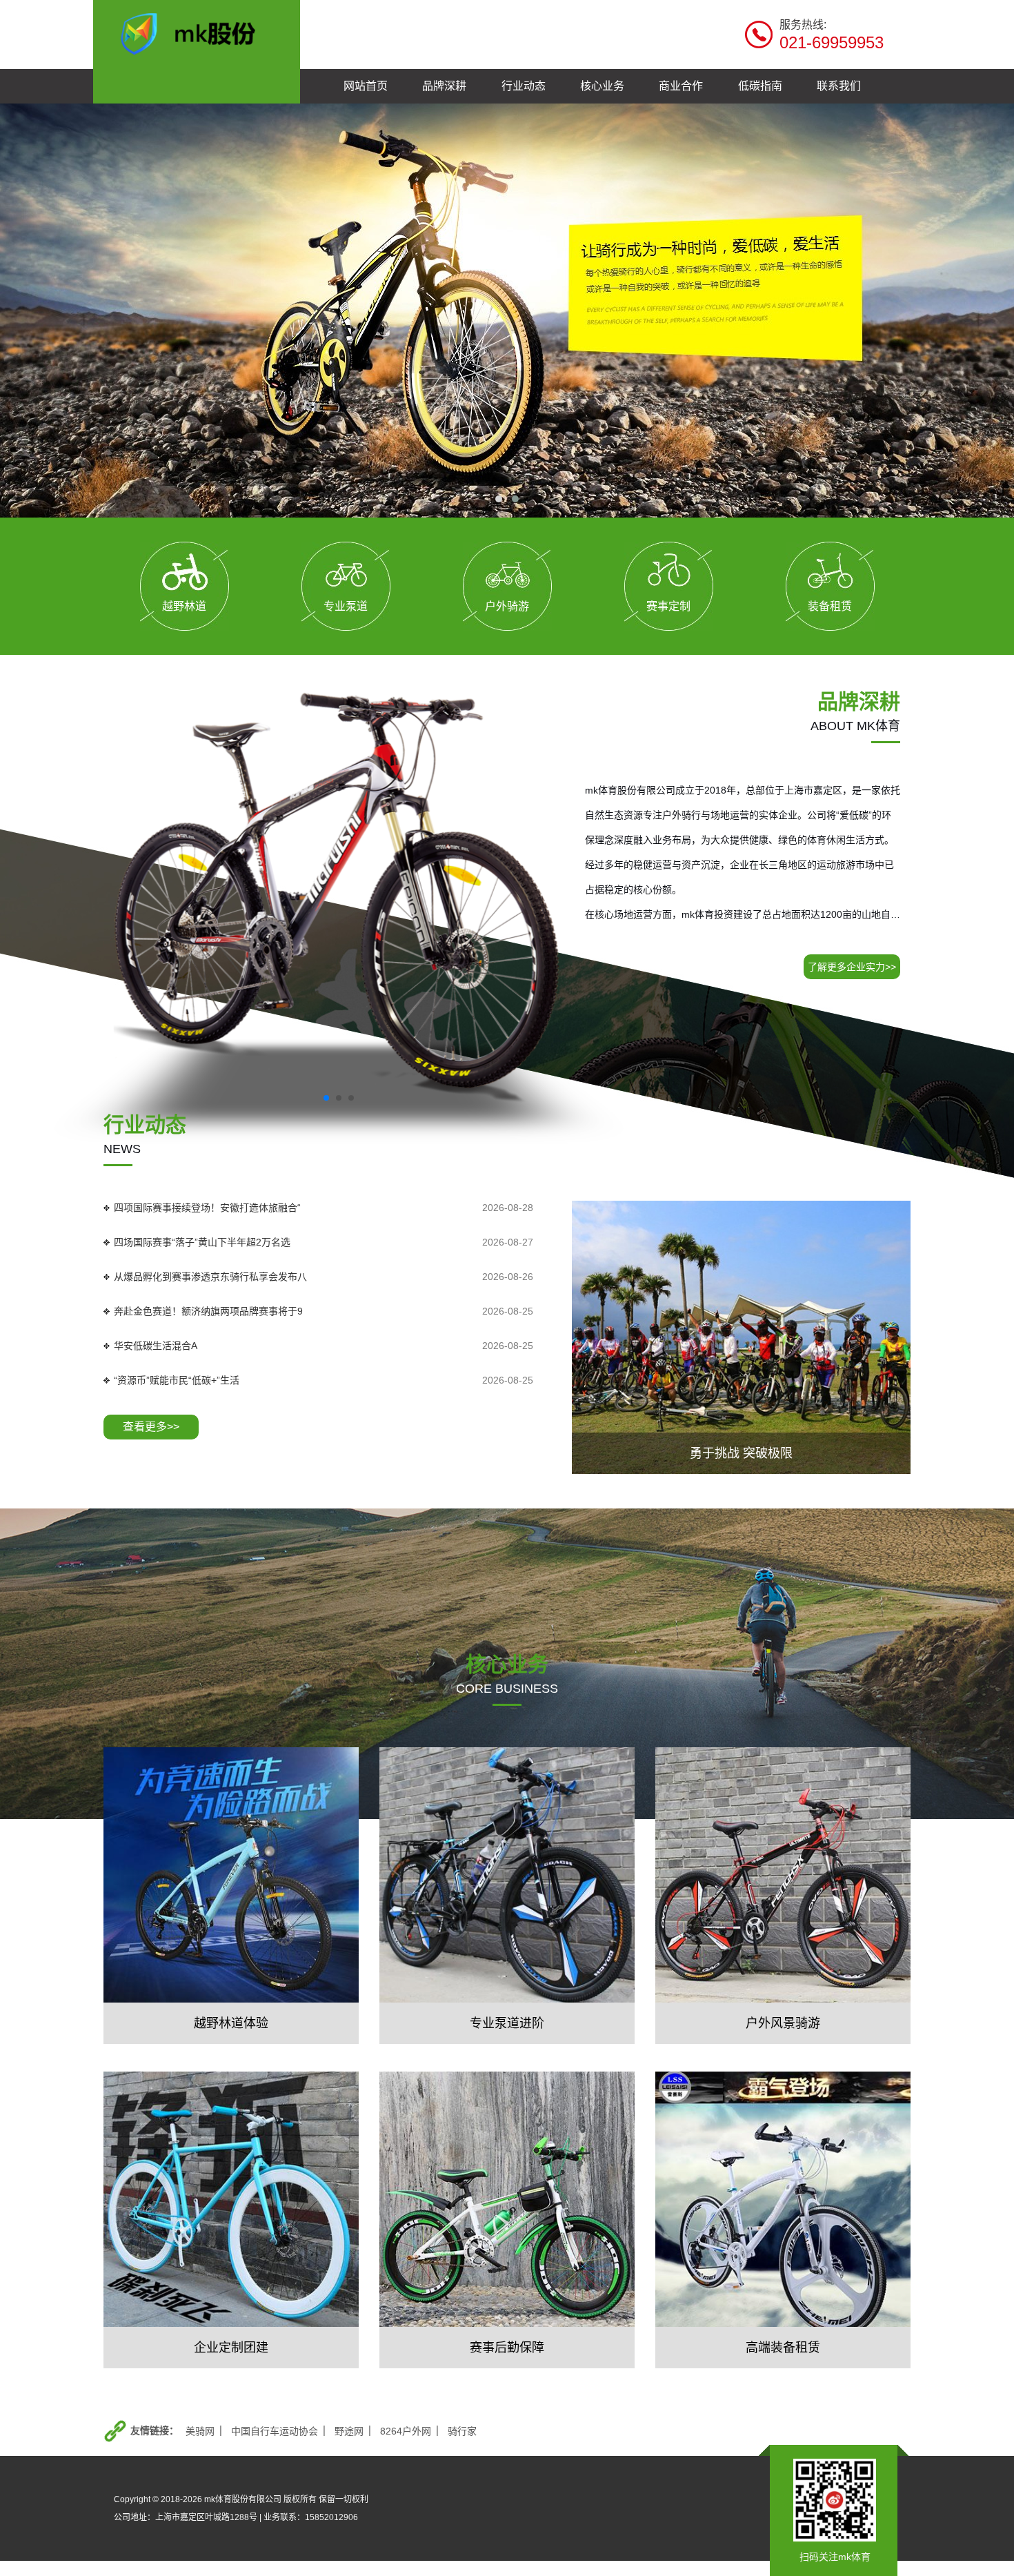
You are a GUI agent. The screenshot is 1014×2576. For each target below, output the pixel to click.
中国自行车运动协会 (275, 2431)
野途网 (349, 2431)
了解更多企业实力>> (852, 967)
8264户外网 (406, 2431)
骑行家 (462, 2431)
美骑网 (200, 2431)
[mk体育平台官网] (197, 32)
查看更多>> (151, 1427)
